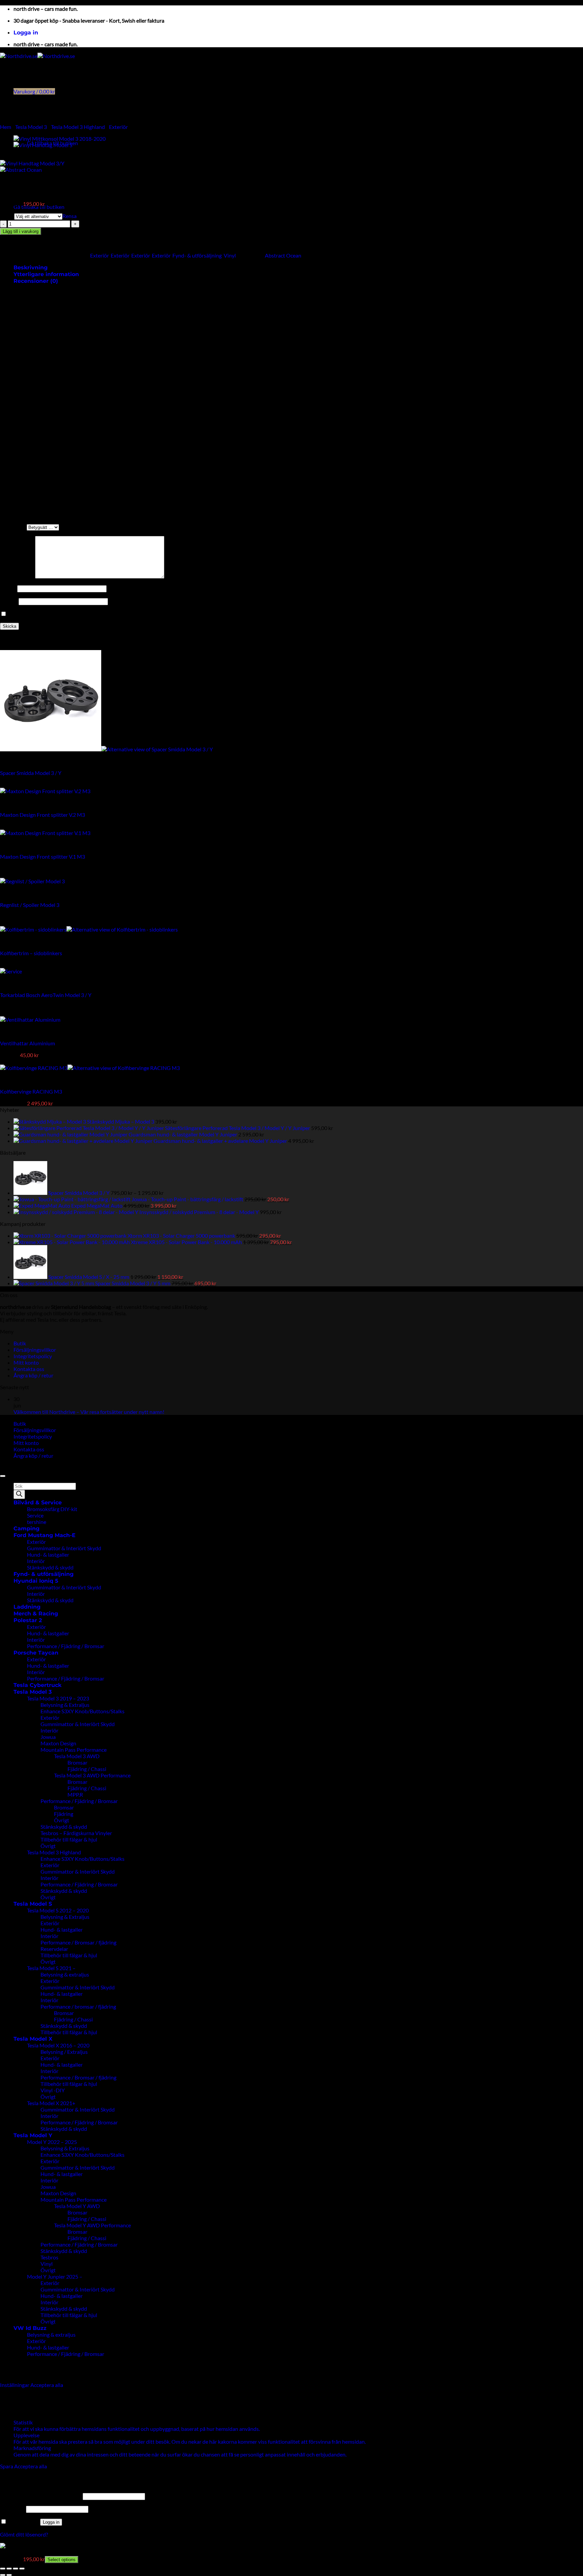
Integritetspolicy (33, 1356)
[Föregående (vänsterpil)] (3, 2575)
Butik (20, 1343)
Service (35, 1515)
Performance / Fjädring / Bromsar (66, 1646)
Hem (6, 127)
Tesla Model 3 (31, 127)
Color (7, 216)
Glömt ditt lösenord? (24, 2534)
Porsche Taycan (36, 1653)
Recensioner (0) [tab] (36, 281)
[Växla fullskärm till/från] (9, 2569)
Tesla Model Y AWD (77, 2206)
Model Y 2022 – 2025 (52, 2142)
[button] (26, 33)
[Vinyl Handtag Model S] (43, 145)
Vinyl (230, 255)
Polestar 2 (28, 1620)
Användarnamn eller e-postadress (41, 2496)
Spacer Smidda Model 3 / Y (31, 773)
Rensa (70, 216)
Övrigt (62, 1820)
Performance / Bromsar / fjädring (78, 1942)
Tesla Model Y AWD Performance (92, 2225)
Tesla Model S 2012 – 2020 (58, 1910)
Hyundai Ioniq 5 (36, 1581)
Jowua (48, 1737)
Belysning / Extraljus (64, 2052)
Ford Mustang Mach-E (45, 1535)
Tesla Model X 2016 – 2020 (58, 2045)
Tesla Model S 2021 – (51, 1968)
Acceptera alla (47, 2385)
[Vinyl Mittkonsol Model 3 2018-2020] (60, 139)
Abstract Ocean (283, 255)
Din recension (18, 576)
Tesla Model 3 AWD (77, 1756)
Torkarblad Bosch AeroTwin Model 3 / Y (46, 995)
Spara (7, 2466)
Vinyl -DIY (53, 2090)
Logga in (51, 2522)
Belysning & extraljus (65, 1974)
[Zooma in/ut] (3, 2569)
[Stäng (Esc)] (22, 2569)
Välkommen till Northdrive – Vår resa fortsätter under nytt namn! (89, 1412)
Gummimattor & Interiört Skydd (64, 1548)
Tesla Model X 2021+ (51, 2103)
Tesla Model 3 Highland (78, 127)
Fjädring (64, 1814)
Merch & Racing (36, 1614)
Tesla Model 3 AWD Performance (92, 1775)
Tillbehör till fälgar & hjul (69, 1839)
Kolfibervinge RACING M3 (31, 1091)
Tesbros (49, 2257)
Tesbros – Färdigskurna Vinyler (76, 1833)
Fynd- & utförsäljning (197, 255)
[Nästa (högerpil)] (9, 2575)
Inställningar (15, 2385)
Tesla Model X (33, 2039)
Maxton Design (58, 1743)
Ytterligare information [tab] (46, 274)
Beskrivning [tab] (31, 267)
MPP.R (75, 1794)
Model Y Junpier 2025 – (55, 2276)
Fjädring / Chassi (87, 1769)
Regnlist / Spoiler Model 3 (30, 905)
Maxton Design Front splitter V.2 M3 (43, 815)
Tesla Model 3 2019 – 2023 (58, 1698)
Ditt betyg (13, 527)
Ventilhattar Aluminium (27, 1043)
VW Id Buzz (30, 2328)
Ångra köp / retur (33, 1375)
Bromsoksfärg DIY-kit (52, 1509)
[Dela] (16, 2569)
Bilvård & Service (38, 1502)
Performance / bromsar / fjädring (78, 2006)
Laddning (27, 1607)
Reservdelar (54, 1949)
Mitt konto (26, 1362)
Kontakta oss (29, 1369)
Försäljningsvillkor (35, 1350)
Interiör (36, 1561)
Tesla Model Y (33, 2135)
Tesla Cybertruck (37, 1685)
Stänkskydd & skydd (50, 1567)
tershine (37, 1522)
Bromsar (77, 1762)
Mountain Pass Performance (74, 1750)
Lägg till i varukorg (21, 231)
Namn (9, 588)
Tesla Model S (33, 1904)
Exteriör (118, 127)
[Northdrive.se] (37, 56)
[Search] (19, 1494)
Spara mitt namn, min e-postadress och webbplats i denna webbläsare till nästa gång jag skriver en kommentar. (135, 614)
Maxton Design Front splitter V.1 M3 (43, 856)
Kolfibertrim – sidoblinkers (31, 953)
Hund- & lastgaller (48, 1554)
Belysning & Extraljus (65, 1705)
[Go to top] (3, 1476)
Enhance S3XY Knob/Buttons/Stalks (82, 1711)
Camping (26, 1528)
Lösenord (12, 2509)
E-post (9, 601)
